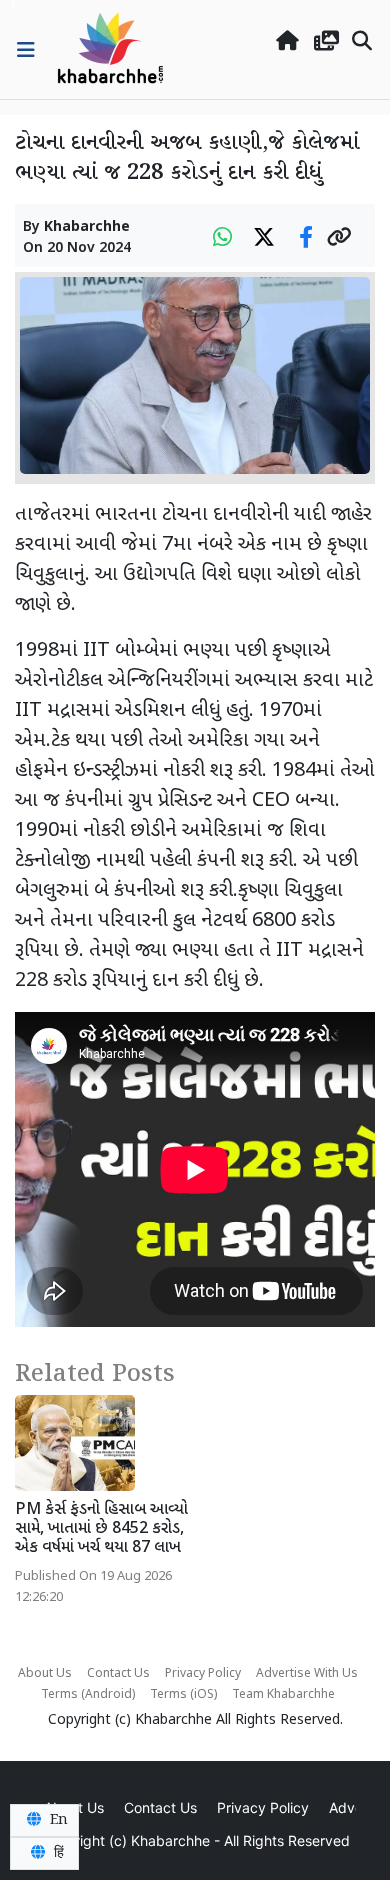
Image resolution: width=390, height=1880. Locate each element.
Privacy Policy (203, 1674)
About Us (45, 1674)
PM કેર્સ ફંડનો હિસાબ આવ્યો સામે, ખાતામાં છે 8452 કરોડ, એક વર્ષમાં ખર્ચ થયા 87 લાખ (101, 1529)
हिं (57, 1853)
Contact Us (118, 1674)
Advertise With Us (307, 1674)
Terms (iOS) (183, 1695)
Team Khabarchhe (283, 1695)
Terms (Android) (88, 1695)
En (57, 1820)
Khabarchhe (87, 227)
